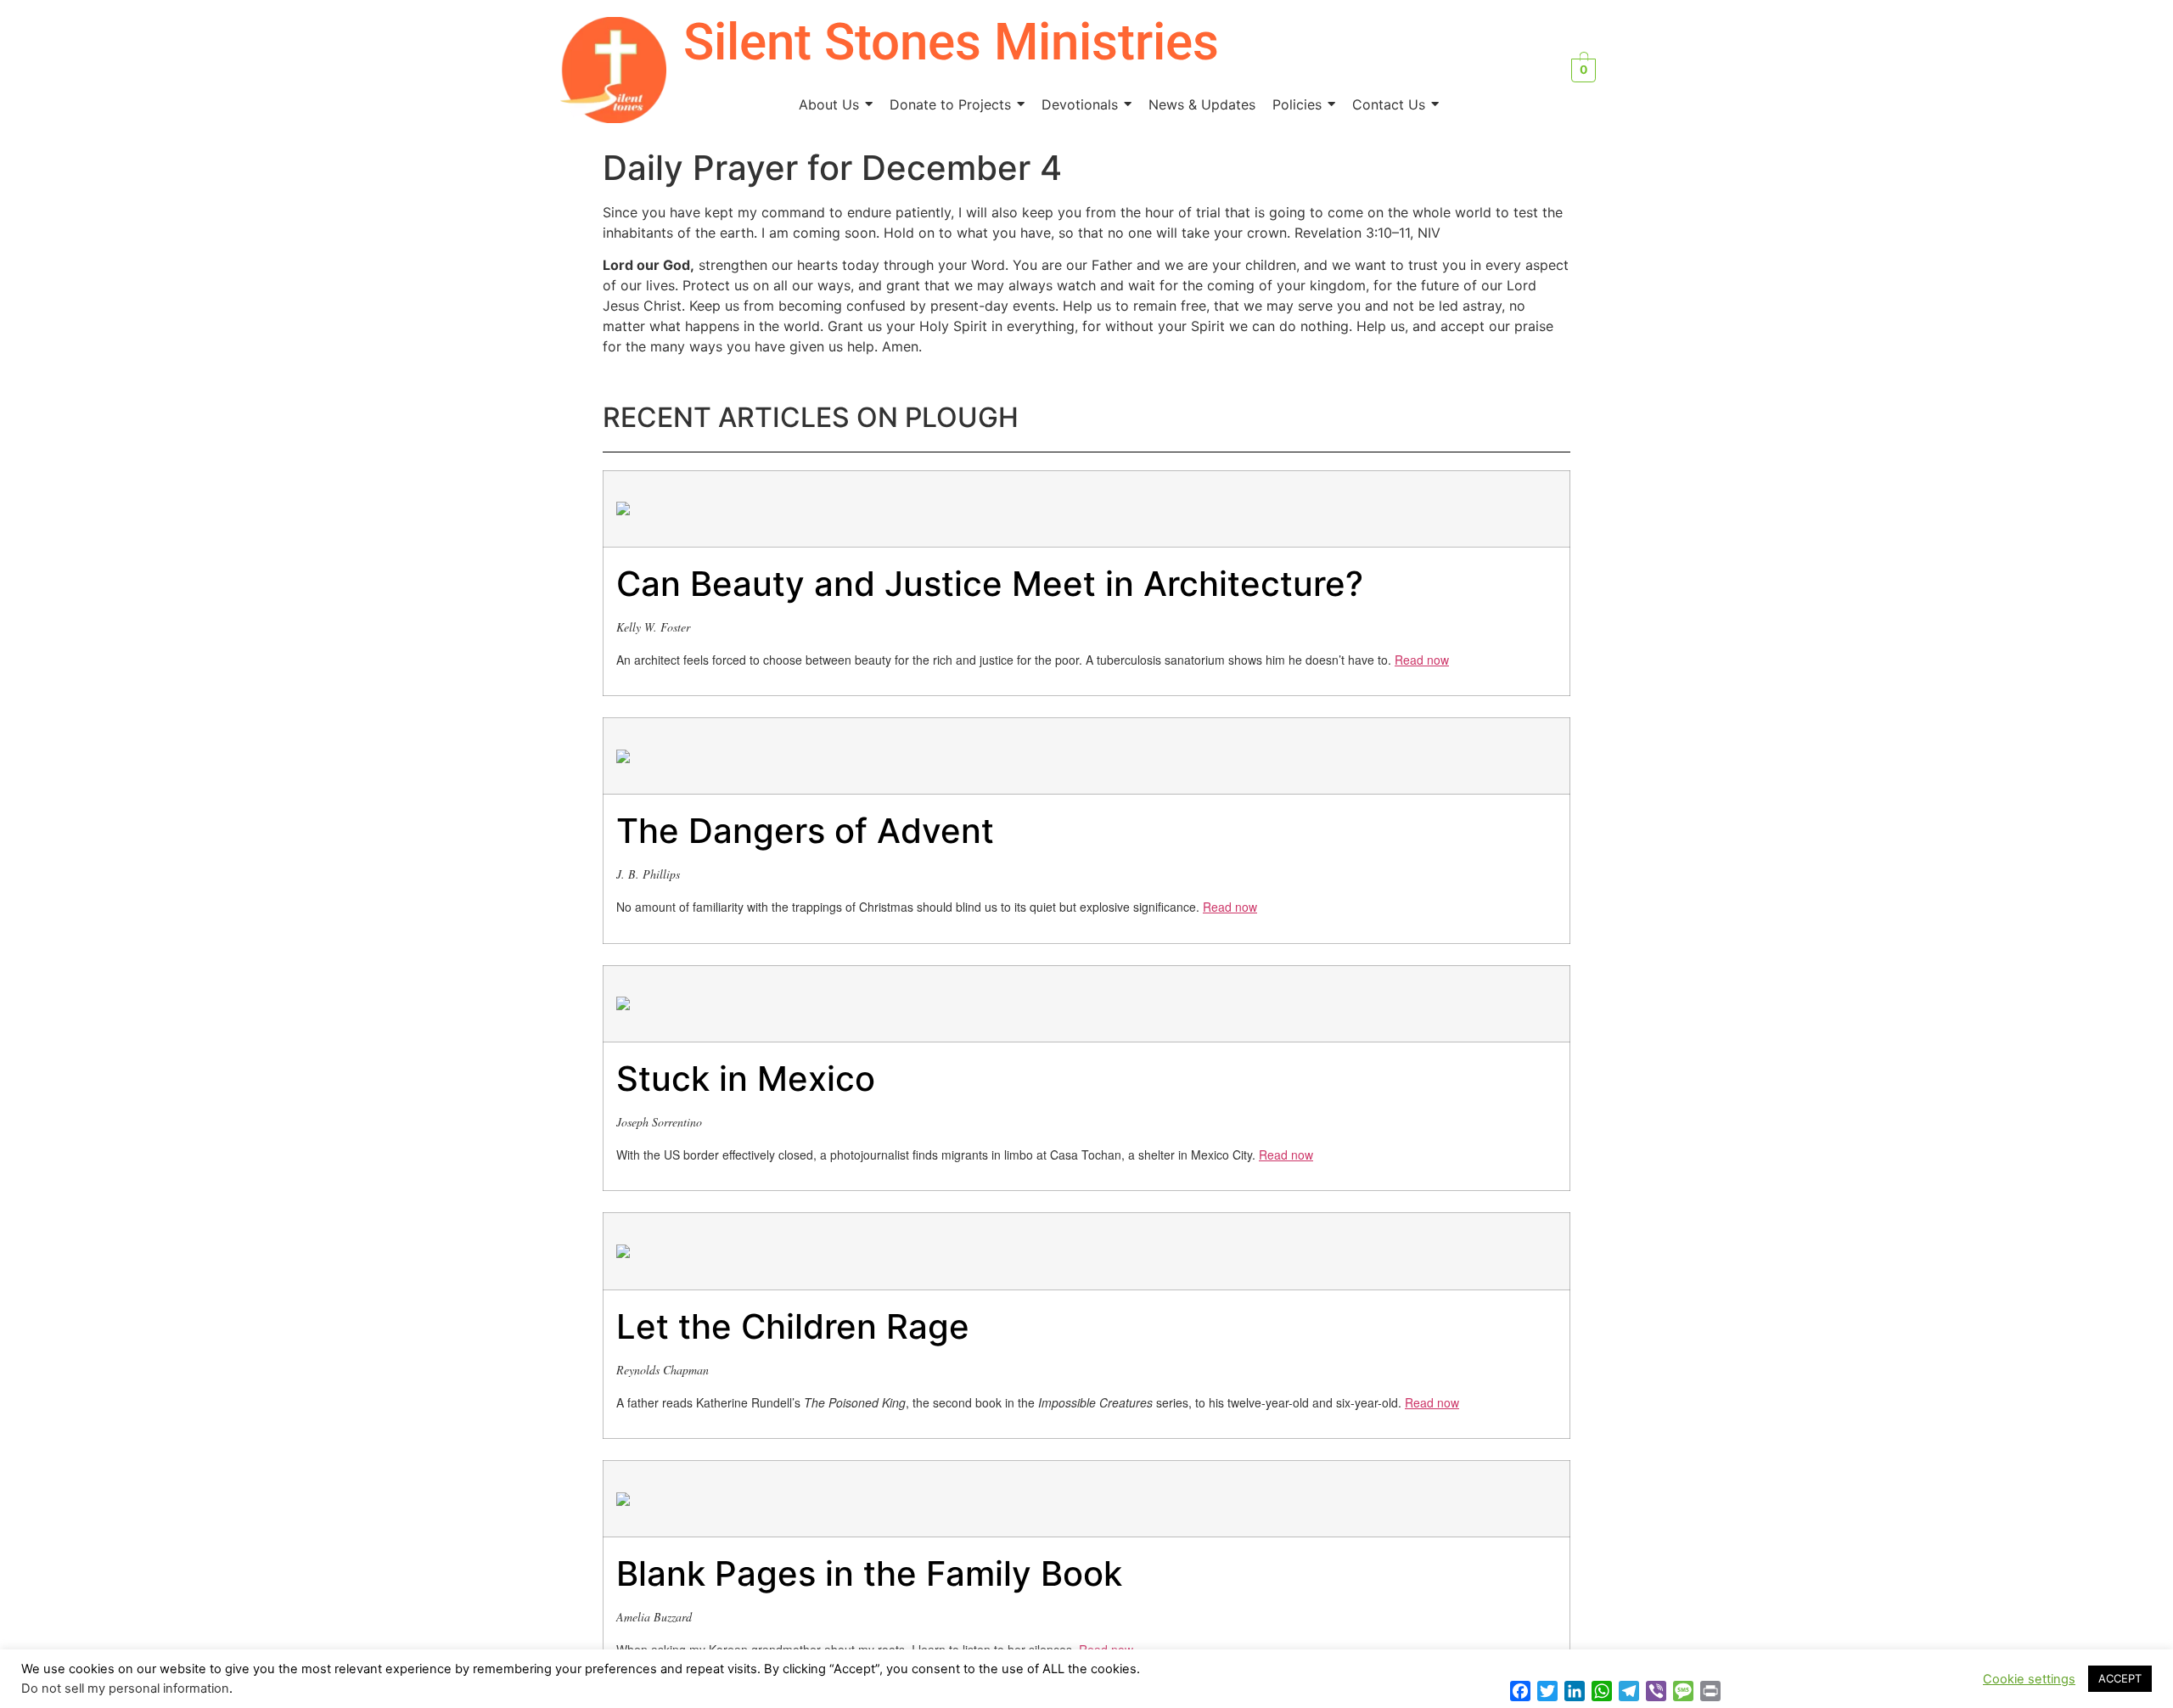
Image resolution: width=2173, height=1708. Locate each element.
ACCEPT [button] (2120, 1678)
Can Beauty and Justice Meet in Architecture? (990, 584)
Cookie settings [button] (2029, 1679)
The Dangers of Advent (805, 831)
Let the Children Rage (793, 1326)
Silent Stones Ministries (951, 42)
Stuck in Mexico (746, 1079)
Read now (1422, 660)
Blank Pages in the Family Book (869, 1573)
